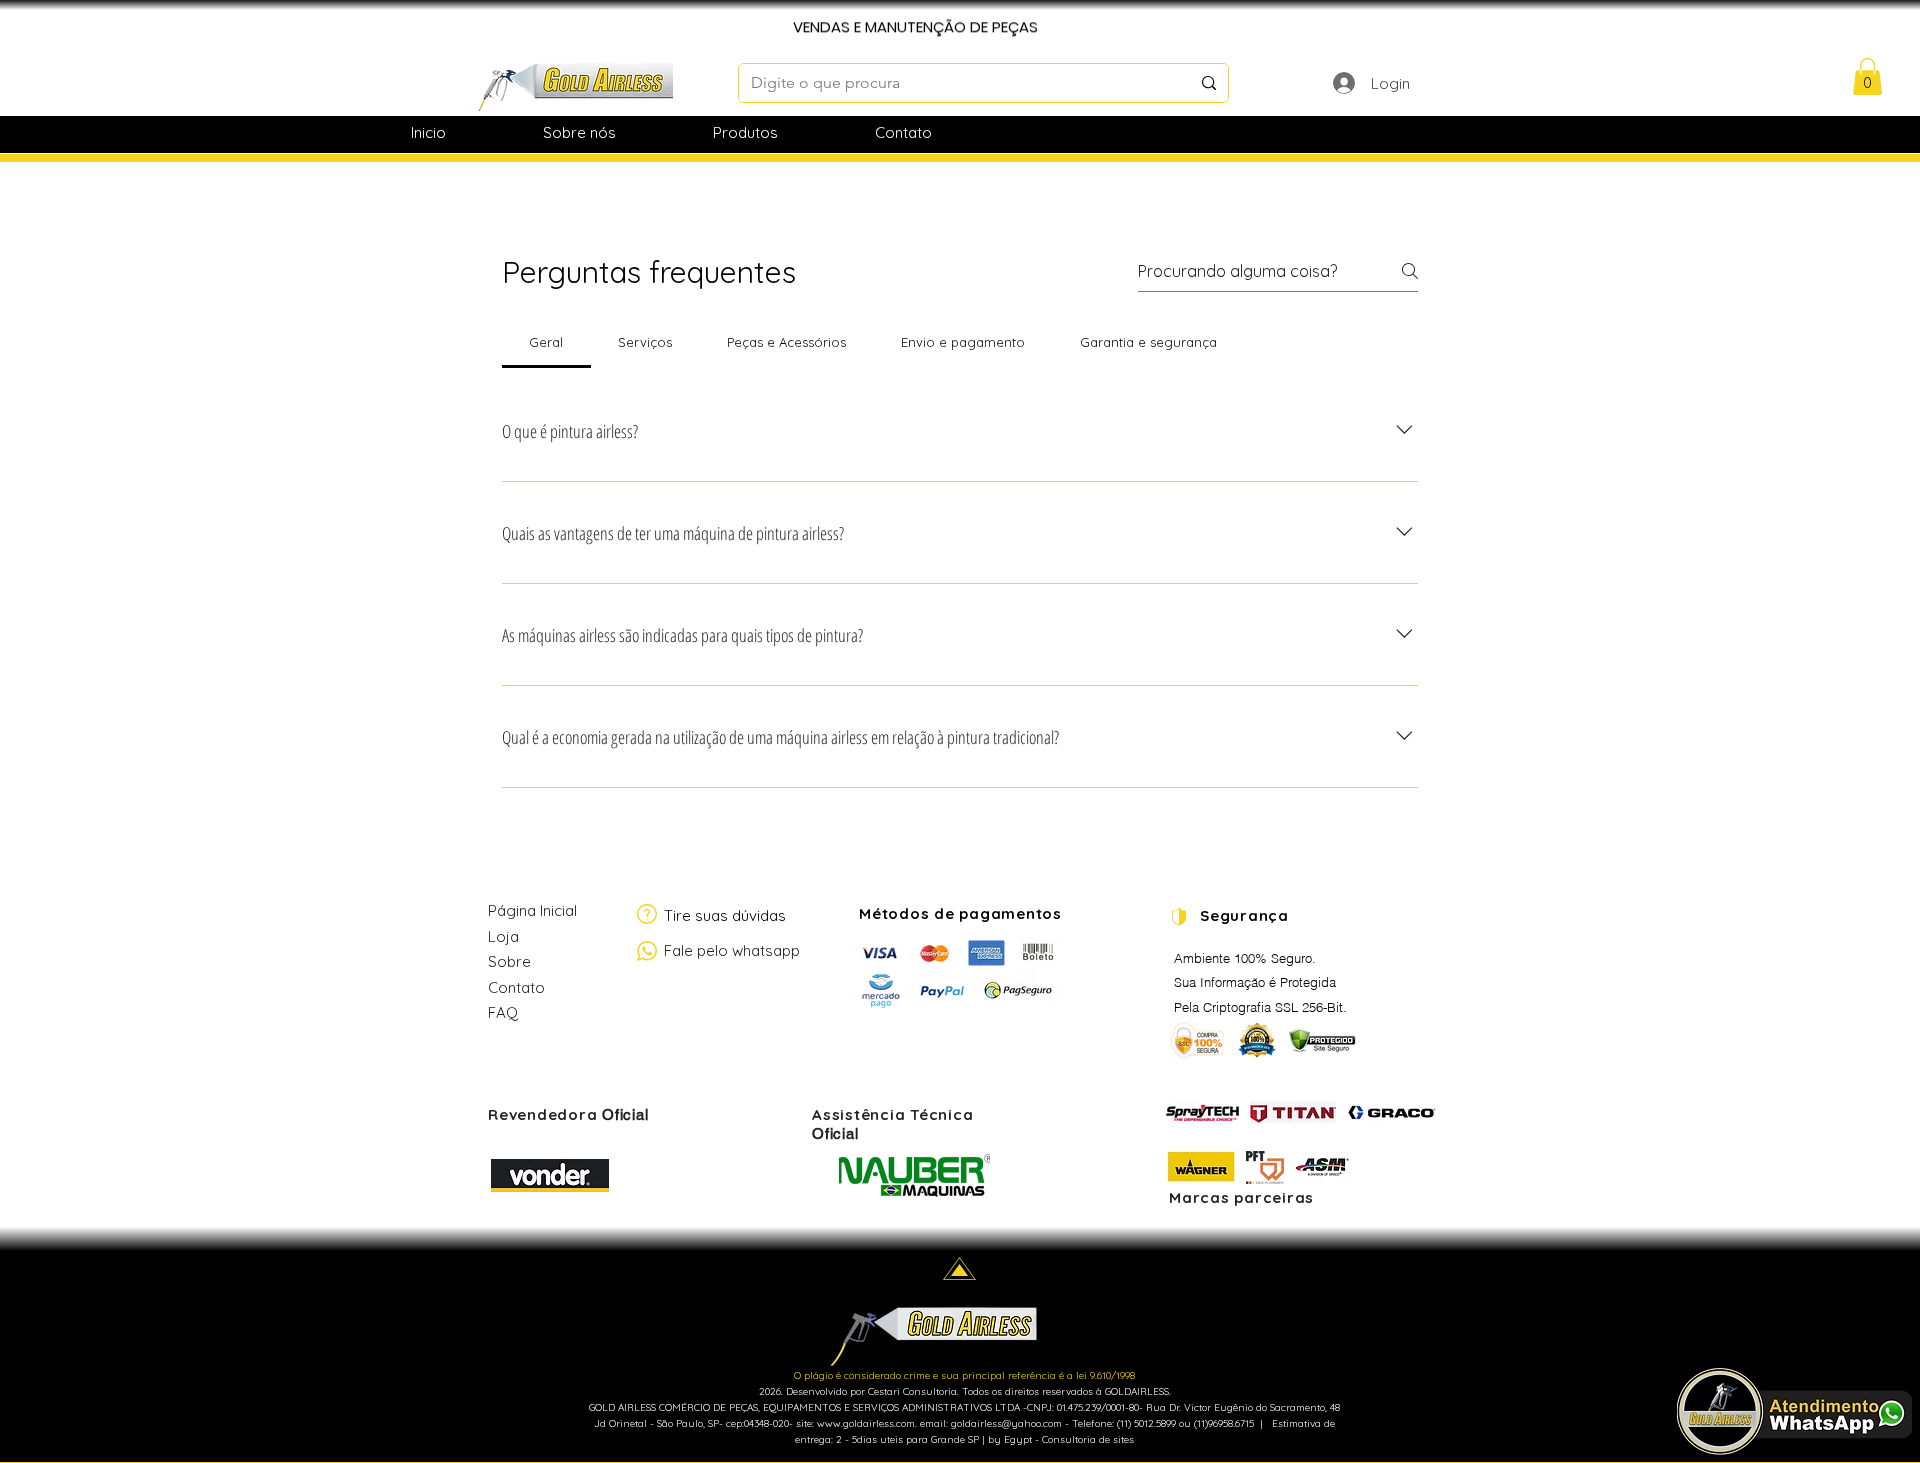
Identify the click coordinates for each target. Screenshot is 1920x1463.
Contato (516, 987)
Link (500, 1061)
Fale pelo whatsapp (732, 950)
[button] (1867, 76)
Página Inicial (532, 910)
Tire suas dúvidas (725, 915)
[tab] (546, 342)
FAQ (503, 1012)
